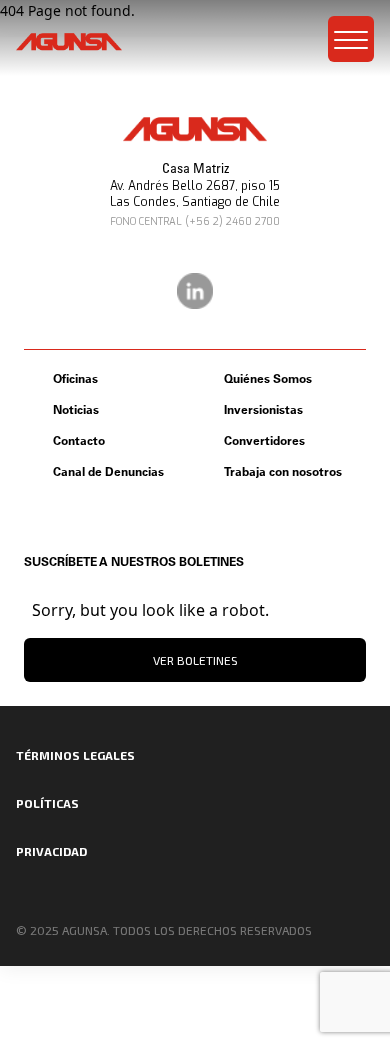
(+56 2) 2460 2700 (232, 221)
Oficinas (75, 378)
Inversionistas (263, 409)
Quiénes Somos (268, 378)
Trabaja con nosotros (283, 471)
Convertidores (264, 440)
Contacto (79, 440)
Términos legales (75, 755)
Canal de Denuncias (108, 471)
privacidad (51, 851)
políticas (47, 803)
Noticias (76, 409)
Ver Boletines (195, 660)
